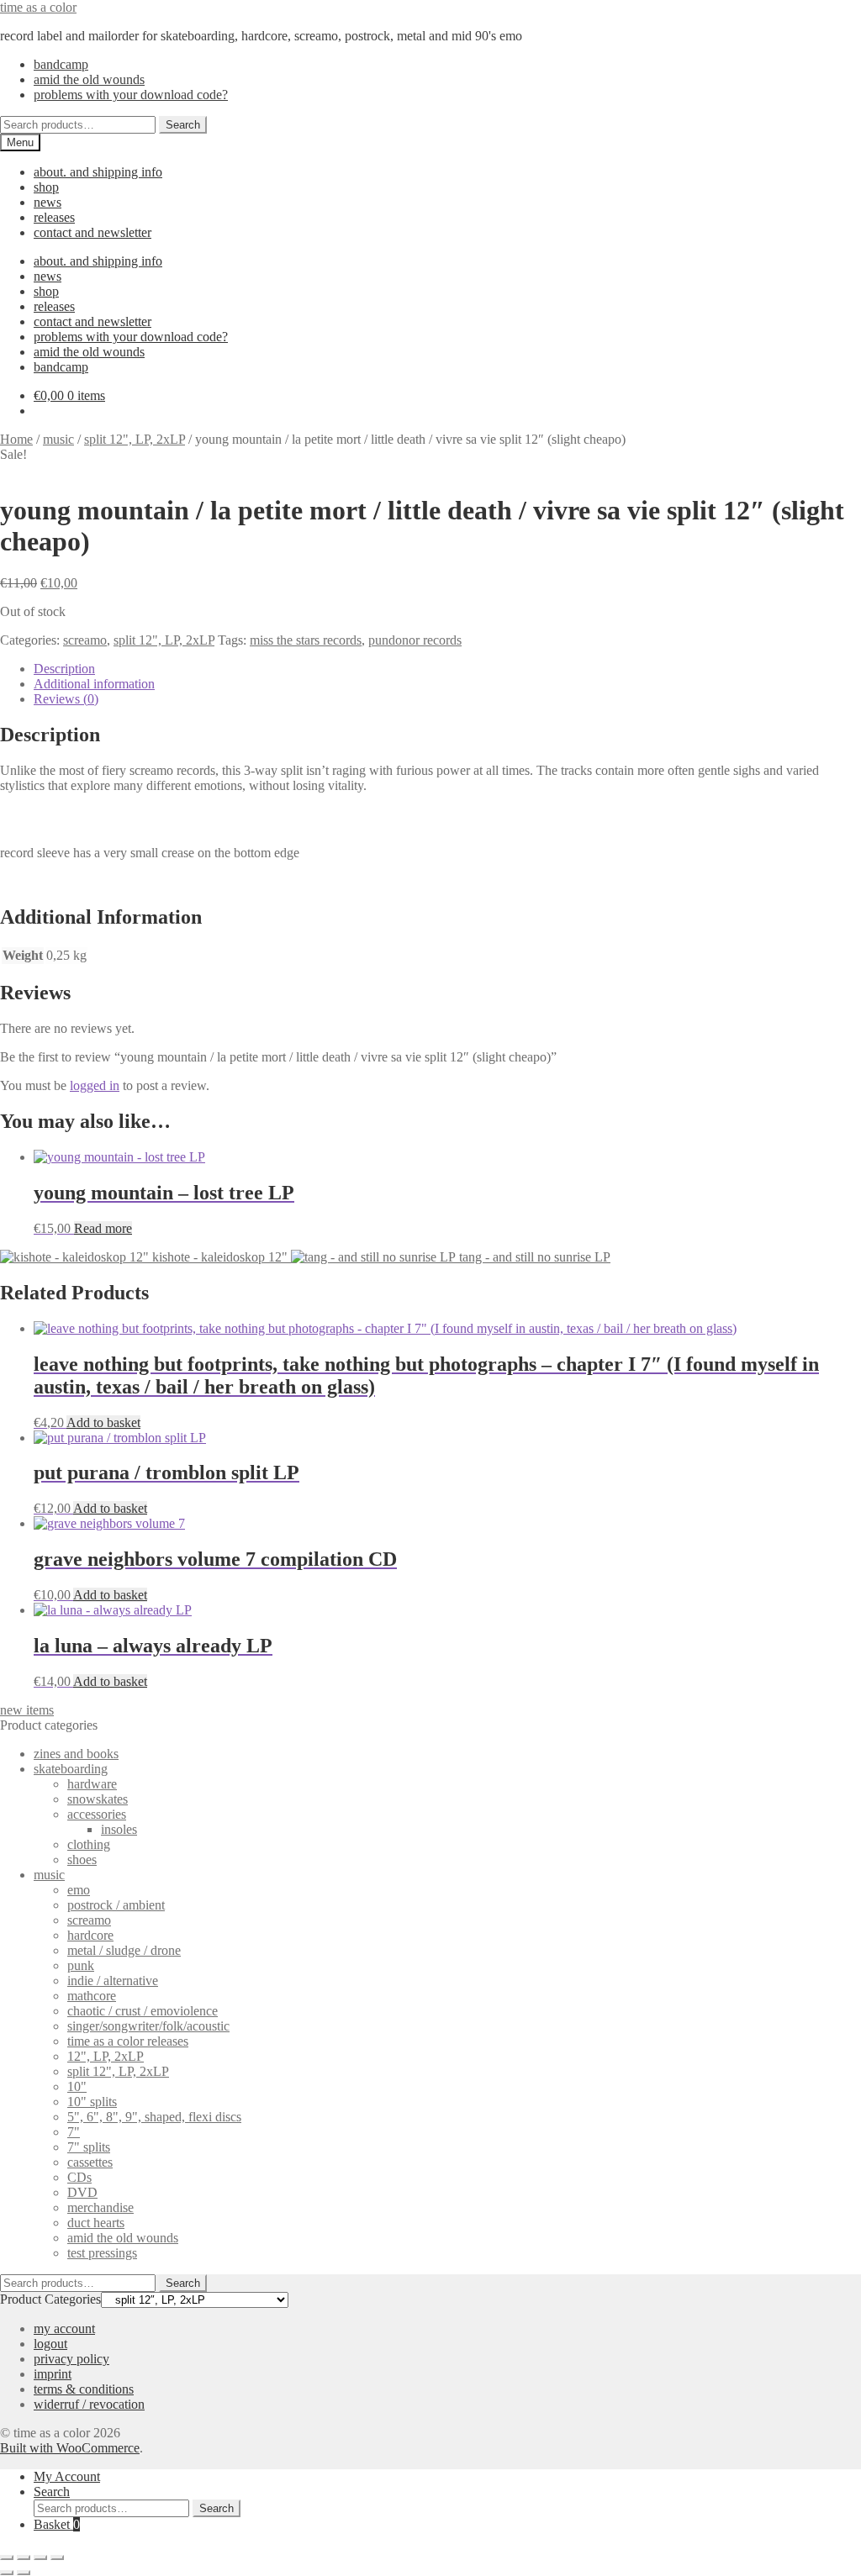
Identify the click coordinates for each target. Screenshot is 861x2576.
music (58, 439)
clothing (89, 1844)
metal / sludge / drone (124, 1950)
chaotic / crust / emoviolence (143, 2011)
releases (54, 217)
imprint (53, 2374)
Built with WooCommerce (70, 2448)
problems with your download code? (131, 95)
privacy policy (71, 2359)
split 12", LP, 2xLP (135, 439)
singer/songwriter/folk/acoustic (148, 2026)
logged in (95, 1085)
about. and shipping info (98, 172)
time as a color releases (128, 2041)
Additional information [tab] (94, 684)
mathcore (92, 1996)
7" (74, 2132)
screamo (85, 640)
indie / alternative (113, 1981)
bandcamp (61, 64)
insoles (119, 1829)
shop (46, 187)
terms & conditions (84, 2389)
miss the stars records (306, 640)
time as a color (38, 7)
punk (81, 1965)
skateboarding (71, 1769)
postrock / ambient (116, 1905)
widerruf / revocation (89, 2404)
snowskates (98, 1799)
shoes (82, 1860)
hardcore (90, 1935)
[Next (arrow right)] (24, 2573)
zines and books (76, 1754)
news (48, 202)
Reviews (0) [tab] (66, 699)
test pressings (102, 2253)
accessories (97, 1814)
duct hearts (96, 2223)
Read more (103, 1228)
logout (50, 2344)
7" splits (89, 2147)
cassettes (90, 2162)
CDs (79, 2177)
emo (79, 1890)
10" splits (92, 2102)
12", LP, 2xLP (106, 2056)
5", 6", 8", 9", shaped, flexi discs (154, 2117)
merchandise (100, 2207)
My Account (67, 2476)
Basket (57, 2524)
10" (77, 2086)
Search (183, 125)
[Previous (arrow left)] (7, 2573)
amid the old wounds (89, 79)
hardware (92, 1784)
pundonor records (415, 640)
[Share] (40, 2558)
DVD (82, 2192)
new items (27, 1710)
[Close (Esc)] (57, 2558)
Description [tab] (64, 669)
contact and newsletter (92, 232)
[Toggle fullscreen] (24, 2558)
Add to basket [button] (103, 1422)
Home (16, 439)
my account (64, 2328)
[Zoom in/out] (7, 2558)
